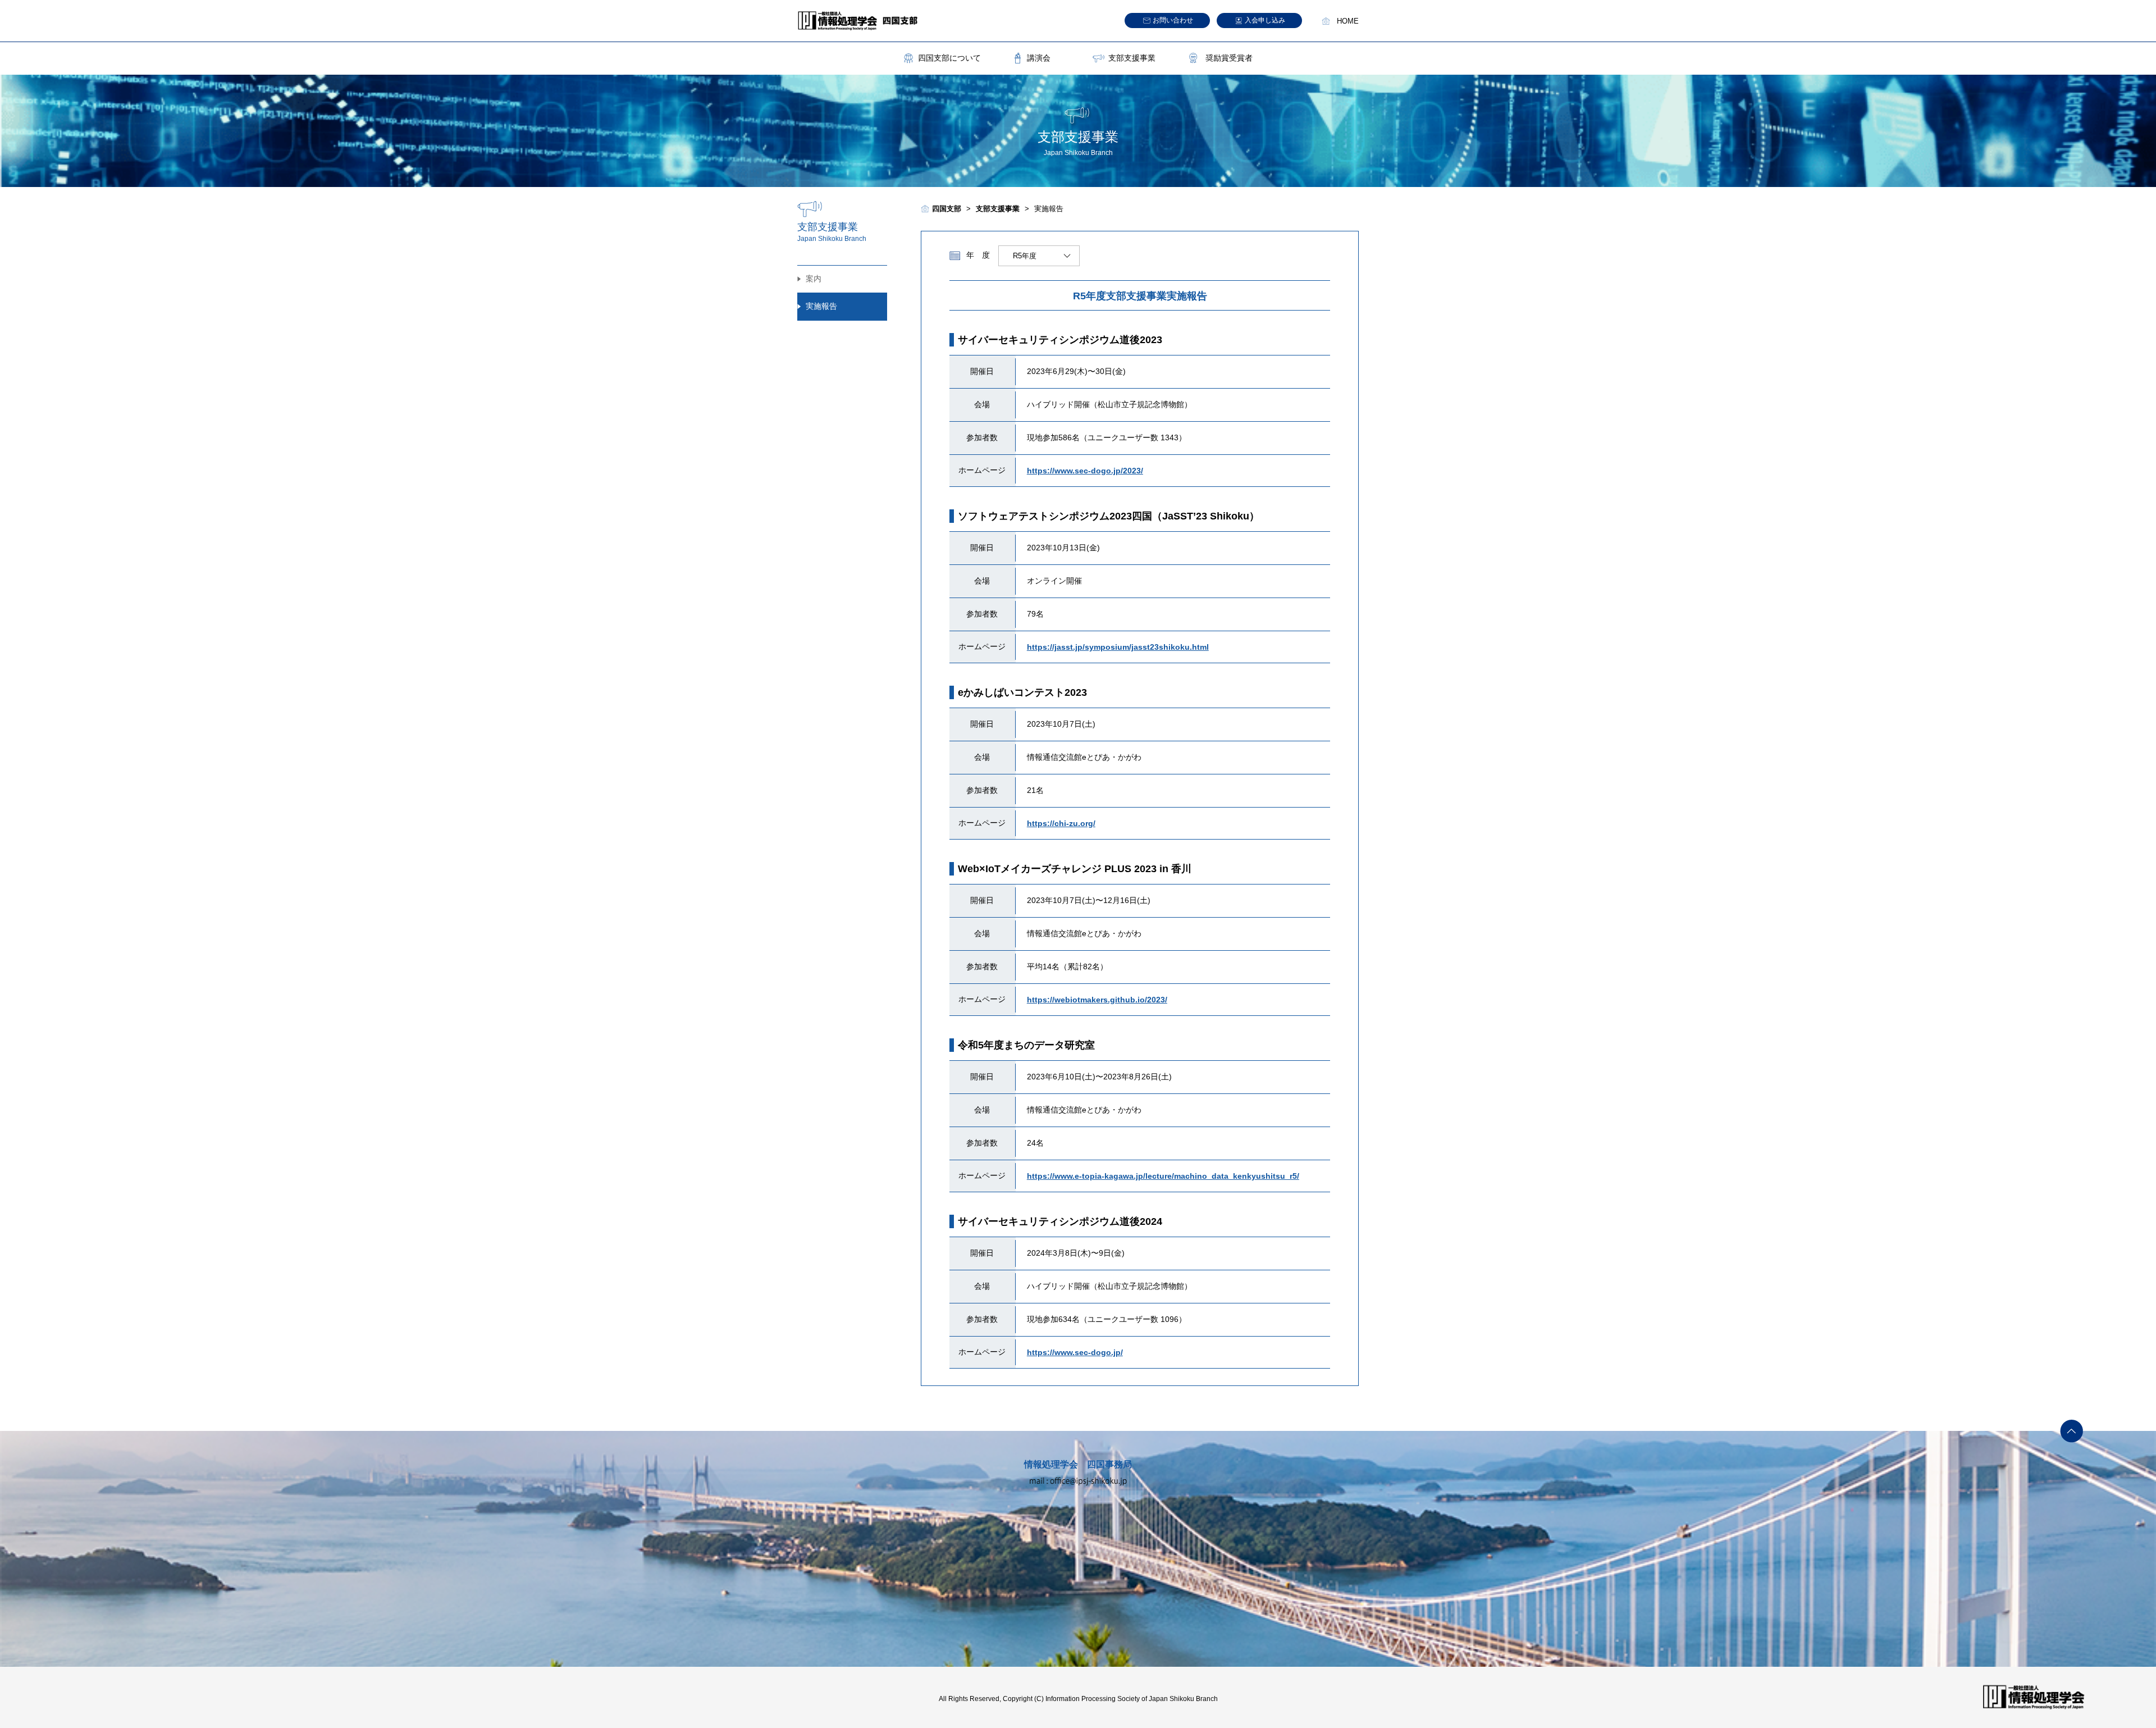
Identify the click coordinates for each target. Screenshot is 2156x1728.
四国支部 (947, 209)
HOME (1348, 21)
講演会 (1039, 58)
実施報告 (821, 306)
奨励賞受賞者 (1229, 58)
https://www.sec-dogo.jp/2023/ (1085, 471)
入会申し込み (1265, 20)
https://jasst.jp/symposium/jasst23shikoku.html (1118, 647)
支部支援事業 (1132, 58)
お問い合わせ (1173, 20)
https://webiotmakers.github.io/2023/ (1097, 1000)
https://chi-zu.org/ (1061, 823)
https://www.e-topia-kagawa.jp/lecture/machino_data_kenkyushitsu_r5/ (1163, 1176)
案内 (814, 279)
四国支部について (949, 58)
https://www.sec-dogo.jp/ (1075, 1352)
